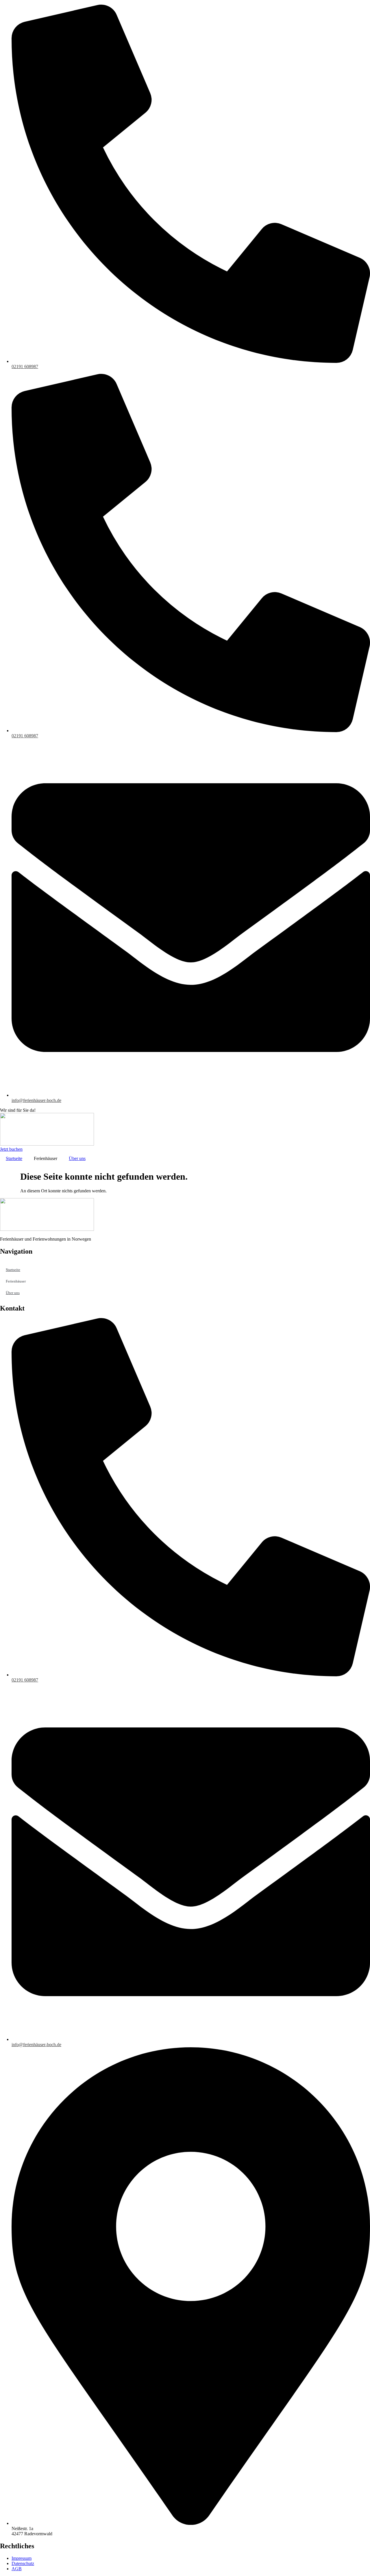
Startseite (14, 1158)
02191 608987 (25, 366)
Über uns (77, 1158)
